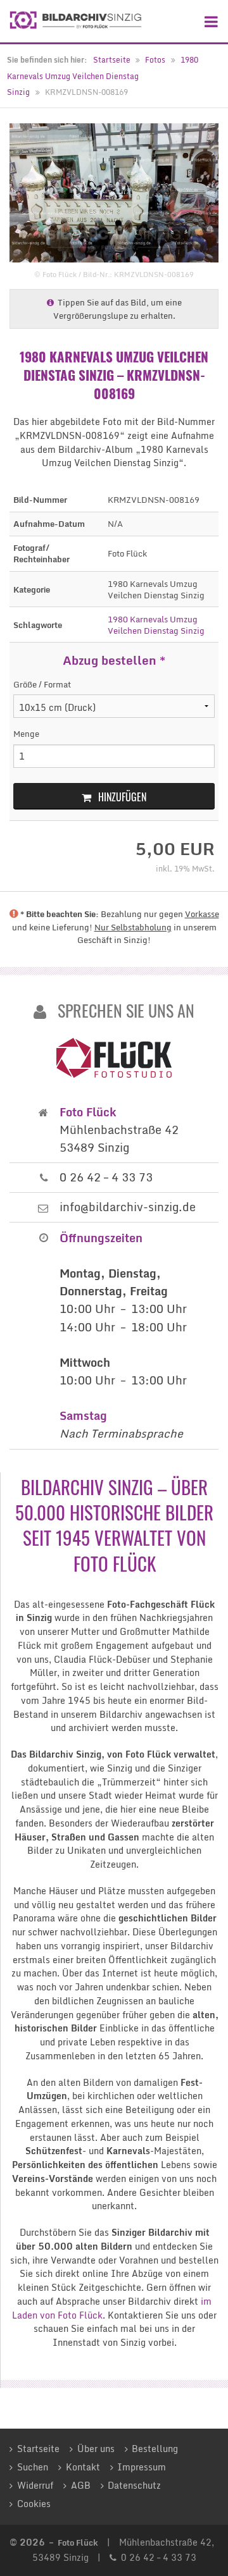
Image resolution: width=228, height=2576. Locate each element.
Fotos (155, 60)
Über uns (96, 2449)
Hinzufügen (122, 797)
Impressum (142, 2467)
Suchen (33, 2467)
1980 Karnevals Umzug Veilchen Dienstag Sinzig (103, 76)
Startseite (112, 60)
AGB (81, 2486)
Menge (26, 734)
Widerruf (35, 2486)
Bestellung (155, 2449)
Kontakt (83, 2467)
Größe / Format (42, 685)
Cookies (34, 2504)
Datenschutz (134, 2486)
